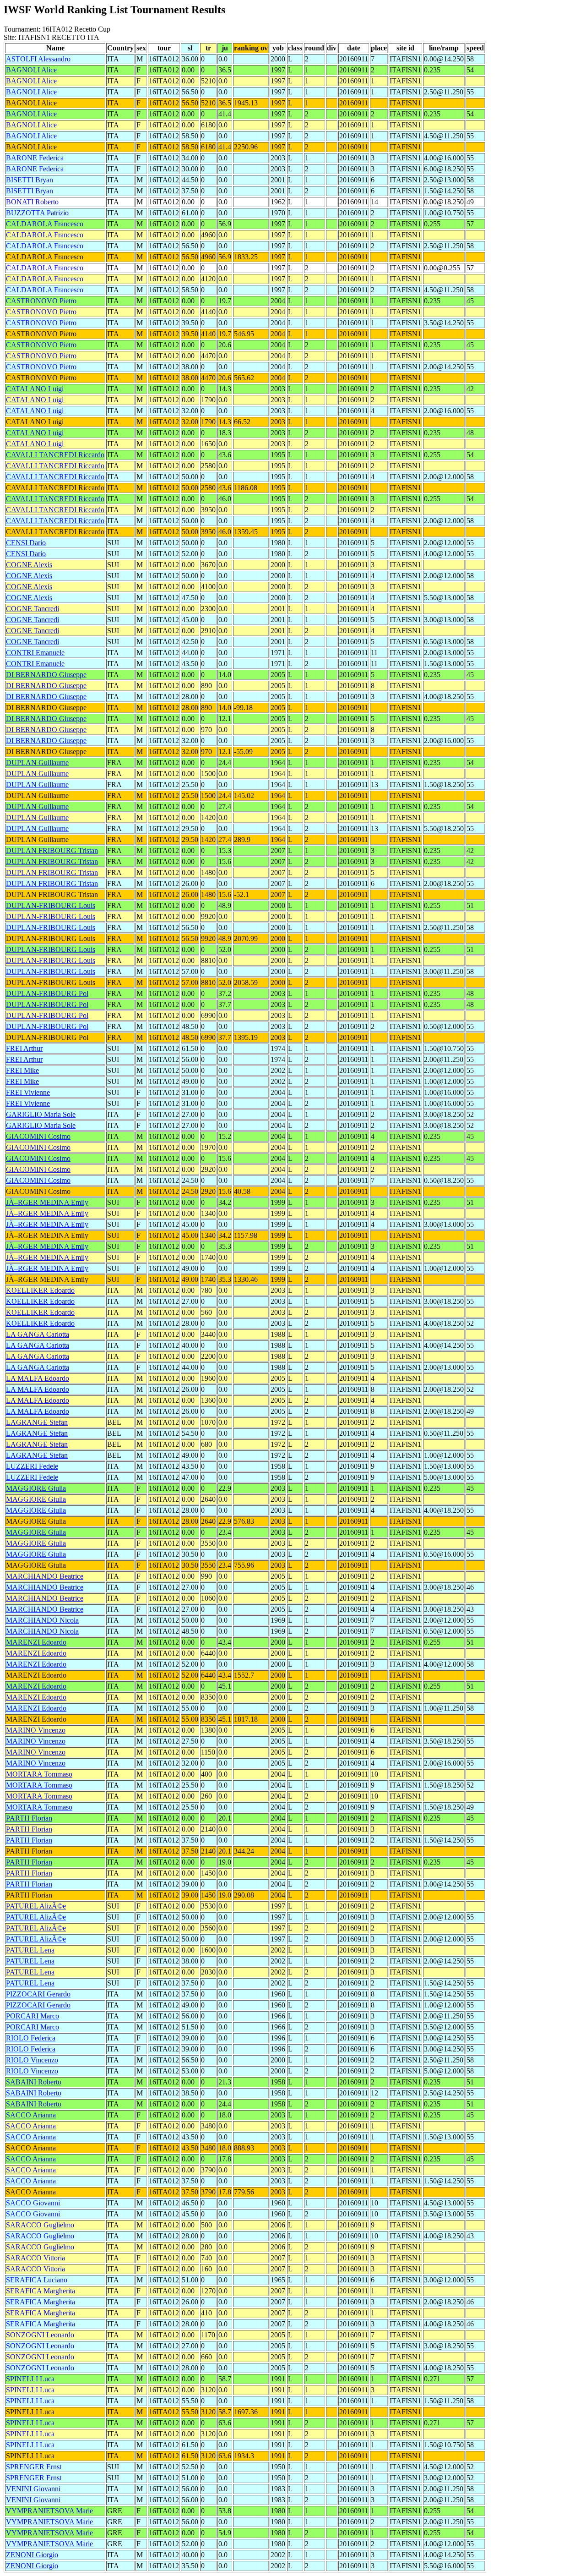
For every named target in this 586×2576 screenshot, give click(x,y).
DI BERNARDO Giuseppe (46, 675)
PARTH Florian (29, 1818)
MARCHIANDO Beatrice (45, 1576)
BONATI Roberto (32, 202)
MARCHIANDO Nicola (42, 1620)
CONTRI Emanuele (35, 653)
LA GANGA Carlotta (38, 1334)
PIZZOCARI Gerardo (38, 1994)
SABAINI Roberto (34, 2082)
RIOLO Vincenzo (32, 2060)
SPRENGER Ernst (34, 2467)
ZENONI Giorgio (32, 2555)
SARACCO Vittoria (35, 2258)
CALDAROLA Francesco (45, 224)
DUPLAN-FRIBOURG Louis (51, 905)
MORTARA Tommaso (39, 1774)
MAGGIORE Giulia (36, 1488)
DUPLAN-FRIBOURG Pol (47, 993)
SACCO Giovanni (33, 2203)
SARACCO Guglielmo (40, 2225)
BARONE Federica (35, 158)
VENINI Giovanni (33, 2489)
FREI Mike (22, 1070)
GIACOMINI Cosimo (38, 1136)
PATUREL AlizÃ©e (36, 1906)
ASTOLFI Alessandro (38, 59)
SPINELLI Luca (30, 2379)
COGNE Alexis (29, 565)
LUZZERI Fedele (32, 1466)
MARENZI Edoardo (36, 1642)
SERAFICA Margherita (41, 2291)
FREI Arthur (24, 1048)
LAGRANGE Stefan (37, 1422)
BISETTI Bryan (30, 180)
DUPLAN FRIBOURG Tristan (52, 850)
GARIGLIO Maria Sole (41, 1114)
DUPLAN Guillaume (37, 763)
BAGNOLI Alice (31, 70)
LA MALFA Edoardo (38, 1378)
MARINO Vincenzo (36, 1730)
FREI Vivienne (28, 1092)
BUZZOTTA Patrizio (37, 213)
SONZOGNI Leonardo (40, 2335)
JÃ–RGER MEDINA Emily (47, 1202)
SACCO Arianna (31, 2115)
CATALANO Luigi (35, 389)
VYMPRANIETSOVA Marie (49, 2511)
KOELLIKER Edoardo (40, 1290)
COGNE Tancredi (33, 609)
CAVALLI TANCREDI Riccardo (55, 455)
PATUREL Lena (30, 1950)
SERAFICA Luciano (37, 2280)
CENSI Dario (26, 543)
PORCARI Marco (33, 2016)
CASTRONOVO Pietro (41, 301)
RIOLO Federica (31, 2038)
